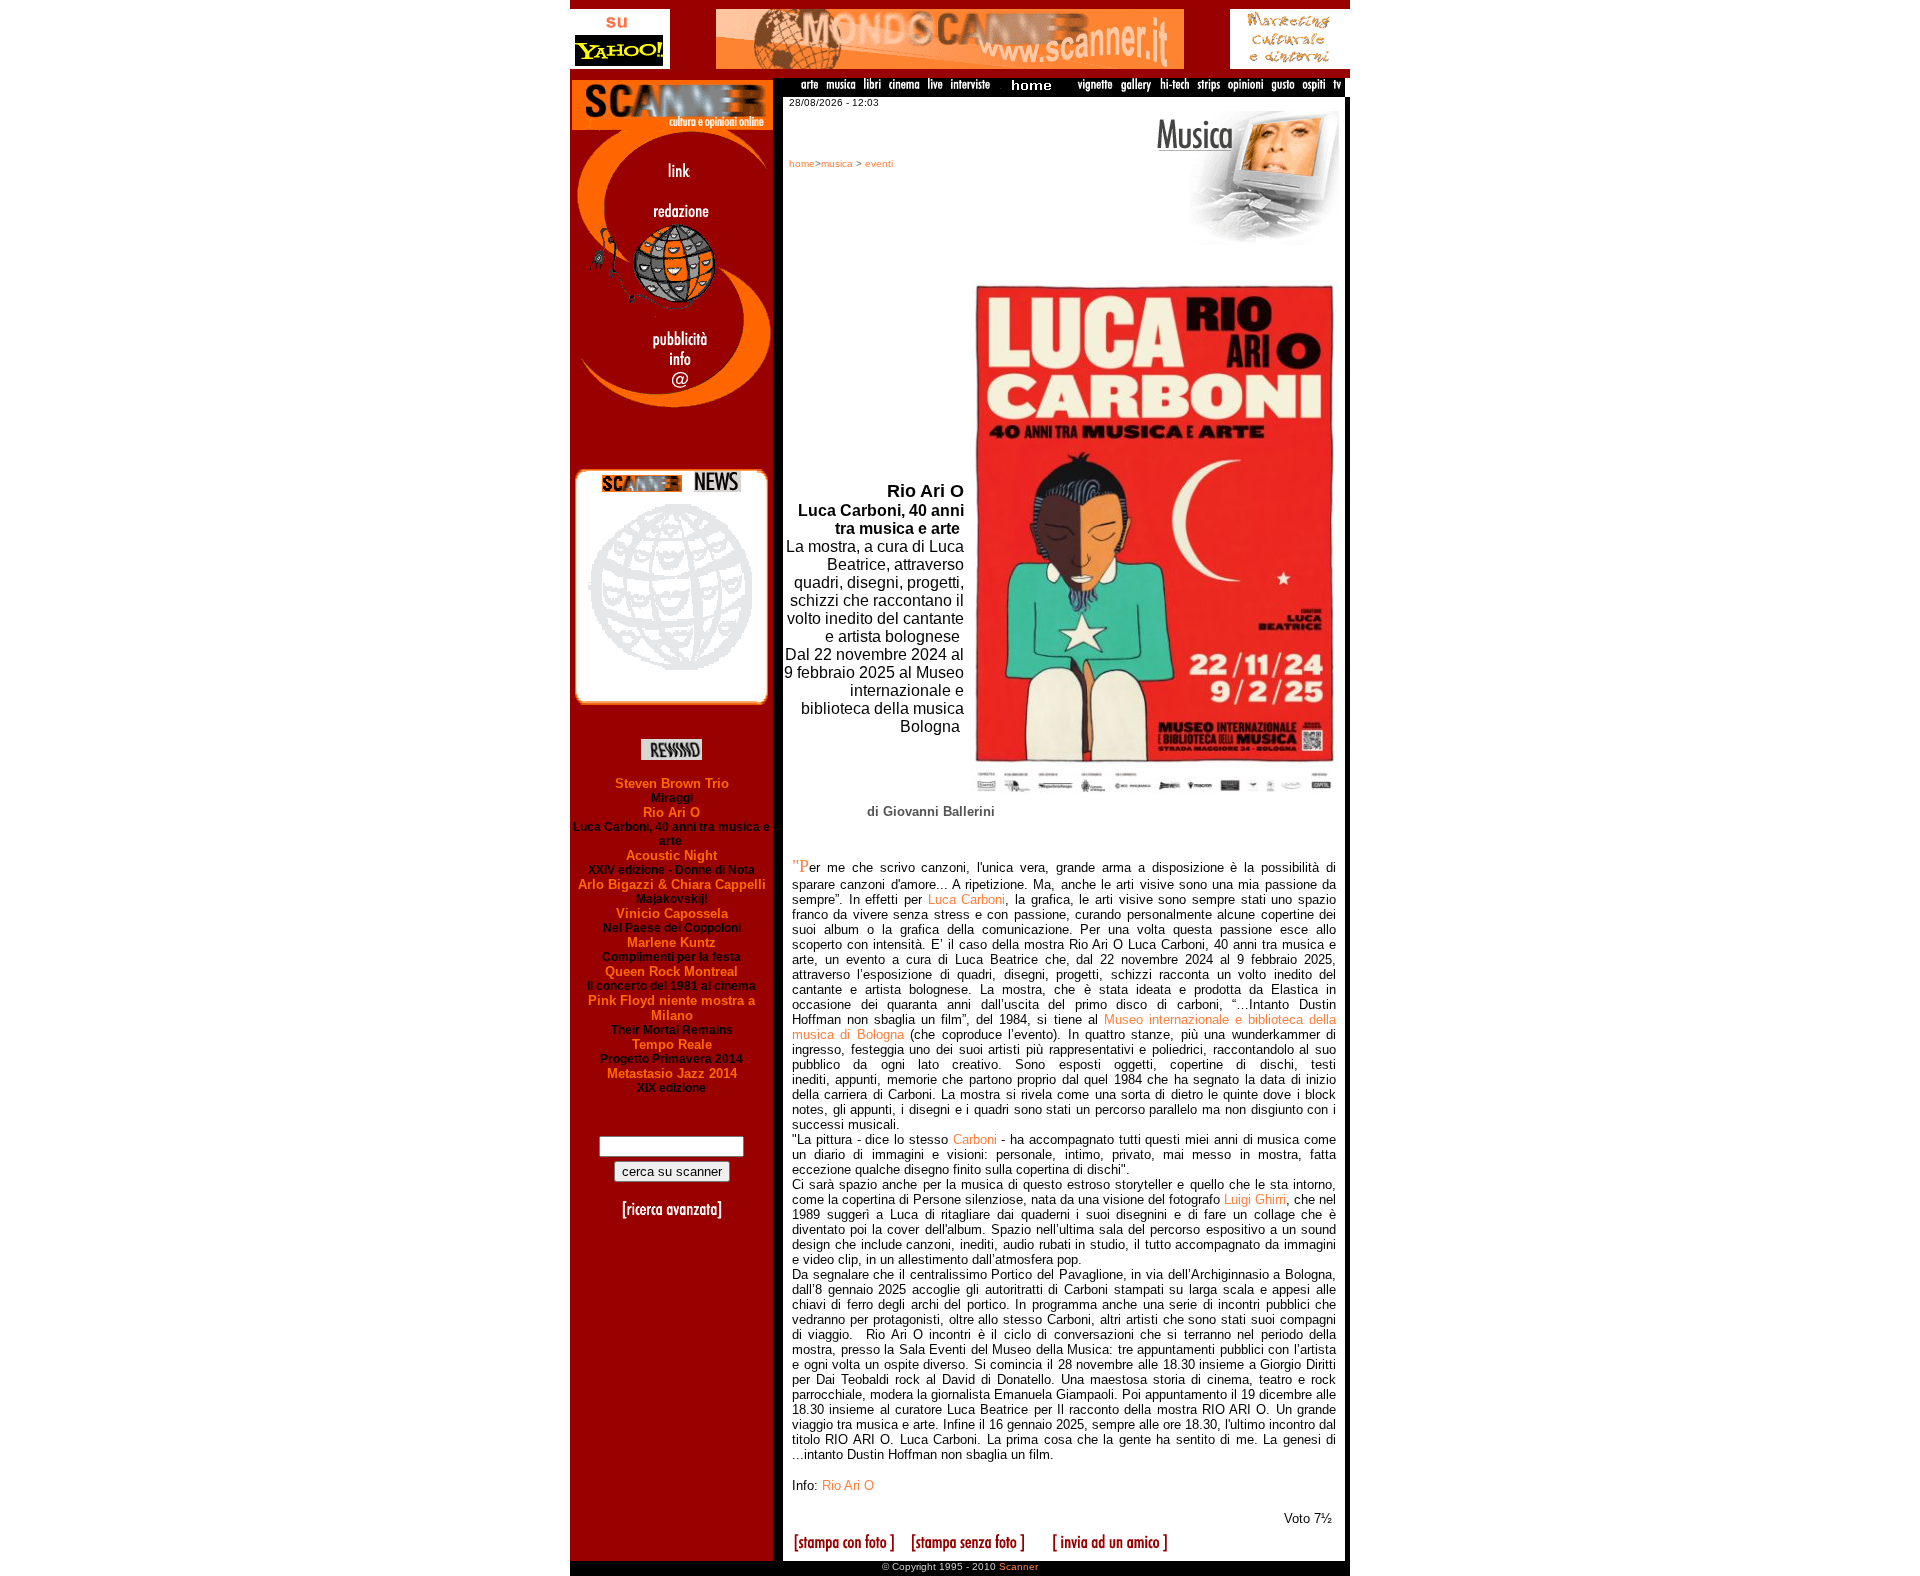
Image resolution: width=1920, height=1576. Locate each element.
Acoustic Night (671, 855)
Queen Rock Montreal (671, 971)
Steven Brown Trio (672, 783)
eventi (879, 163)
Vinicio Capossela (672, 913)
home (802, 163)
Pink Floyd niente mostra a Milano (671, 1008)
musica (837, 163)
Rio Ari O (671, 812)
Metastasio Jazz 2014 (672, 1073)
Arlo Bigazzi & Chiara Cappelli (672, 884)
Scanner (1018, 1566)
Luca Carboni (967, 899)
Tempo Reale (672, 1044)
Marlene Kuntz (671, 942)
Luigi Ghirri (1255, 1199)
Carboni (975, 1139)
